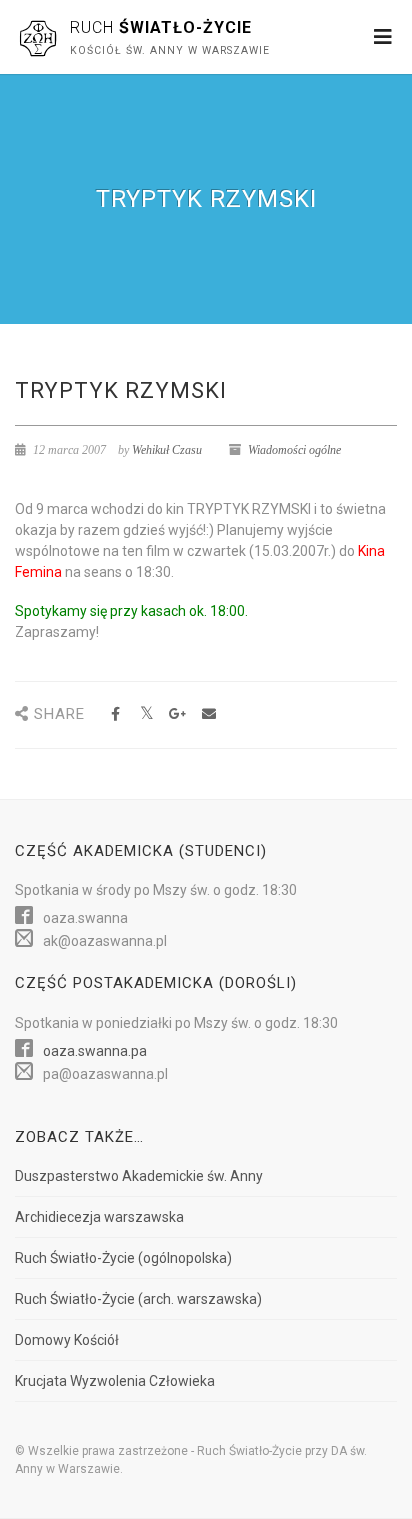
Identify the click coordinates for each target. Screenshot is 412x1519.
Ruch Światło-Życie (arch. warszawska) (138, 1299)
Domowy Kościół (67, 1340)
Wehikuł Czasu (167, 450)
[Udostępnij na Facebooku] (115, 714)
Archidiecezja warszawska (99, 1217)
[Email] (208, 714)
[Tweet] (146, 714)
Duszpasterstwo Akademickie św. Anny (139, 1176)
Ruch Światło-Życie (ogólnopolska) (123, 1258)
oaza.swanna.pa (95, 1051)
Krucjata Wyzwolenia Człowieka (115, 1381)
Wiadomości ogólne (294, 450)
